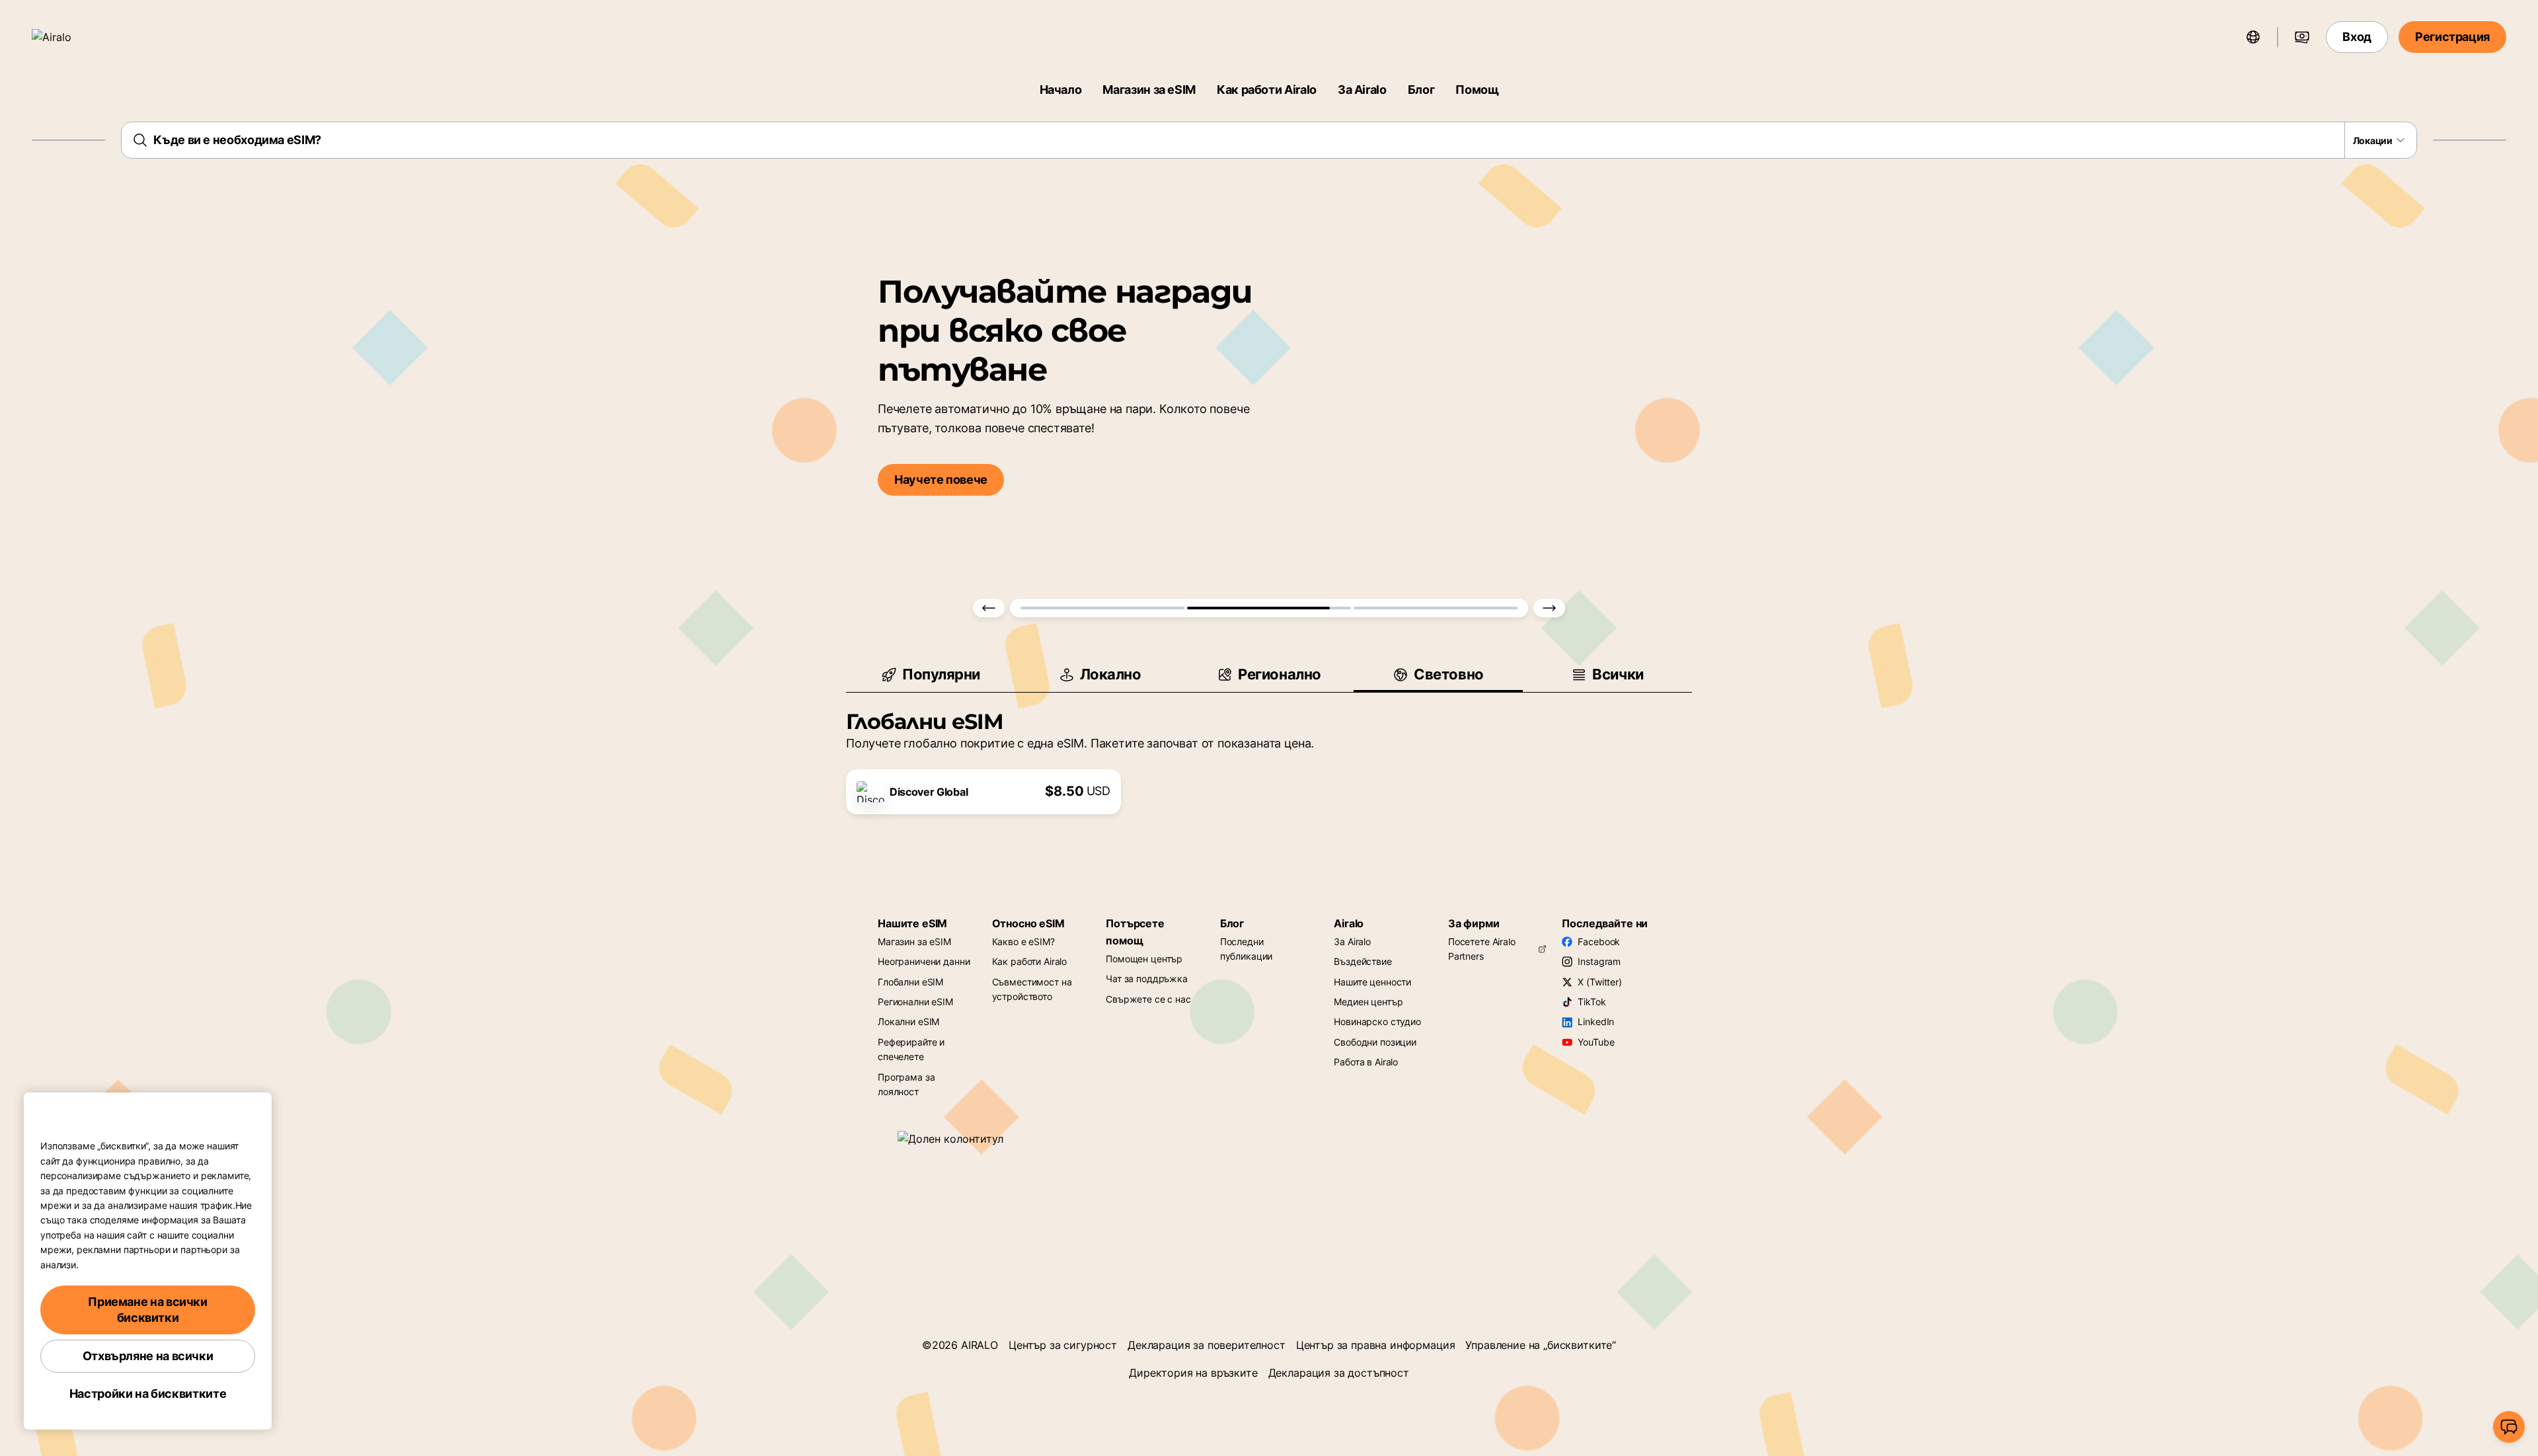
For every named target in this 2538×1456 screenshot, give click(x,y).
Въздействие (1363, 961)
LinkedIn (1596, 1021)
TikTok (1592, 1002)
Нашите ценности (1372, 982)
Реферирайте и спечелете (911, 1049)
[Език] (2253, 37)
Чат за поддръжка (1147, 978)
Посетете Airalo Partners (1482, 949)
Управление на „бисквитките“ (1541, 1345)
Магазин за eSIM (1149, 90)
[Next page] (1549, 608)
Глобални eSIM (910, 982)
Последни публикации (1247, 949)
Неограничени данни (924, 961)
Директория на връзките (1193, 1373)
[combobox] (1269, 140)
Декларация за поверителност (1207, 1345)
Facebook (1599, 941)
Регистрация (2452, 37)
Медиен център (1368, 1002)
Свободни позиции (1375, 1042)
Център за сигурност (1063, 1345)
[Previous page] (989, 608)
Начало (1061, 90)
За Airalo (1362, 90)
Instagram (1599, 961)
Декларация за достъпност (1339, 1373)
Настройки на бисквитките (148, 1394)
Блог (1421, 90)
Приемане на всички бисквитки (148, 1310)
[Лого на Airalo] (71, 37)
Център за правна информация (1376, 1345)
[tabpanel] (1269, 753)
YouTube (1596, 1042)
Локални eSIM (908, 1021)
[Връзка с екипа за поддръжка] (2509, 1427)
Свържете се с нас (1148, 999)
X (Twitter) (1599, 982)
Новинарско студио (1377, 1021)
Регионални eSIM (915, 1002)
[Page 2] (1269, 608)
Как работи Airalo (1267, 90)
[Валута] (2302, 37)
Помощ (1477, 90)
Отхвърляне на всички (148, 1356)
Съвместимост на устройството (1032, 989)
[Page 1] (1102, 608)
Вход (2357, 37)
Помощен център (1144, 959)
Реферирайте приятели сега (1399, 489)
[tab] (931, 674)
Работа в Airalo (1366, 1062)
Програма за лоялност (906, 1084)
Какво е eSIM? (1023, 941)
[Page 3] (1436, 608)
